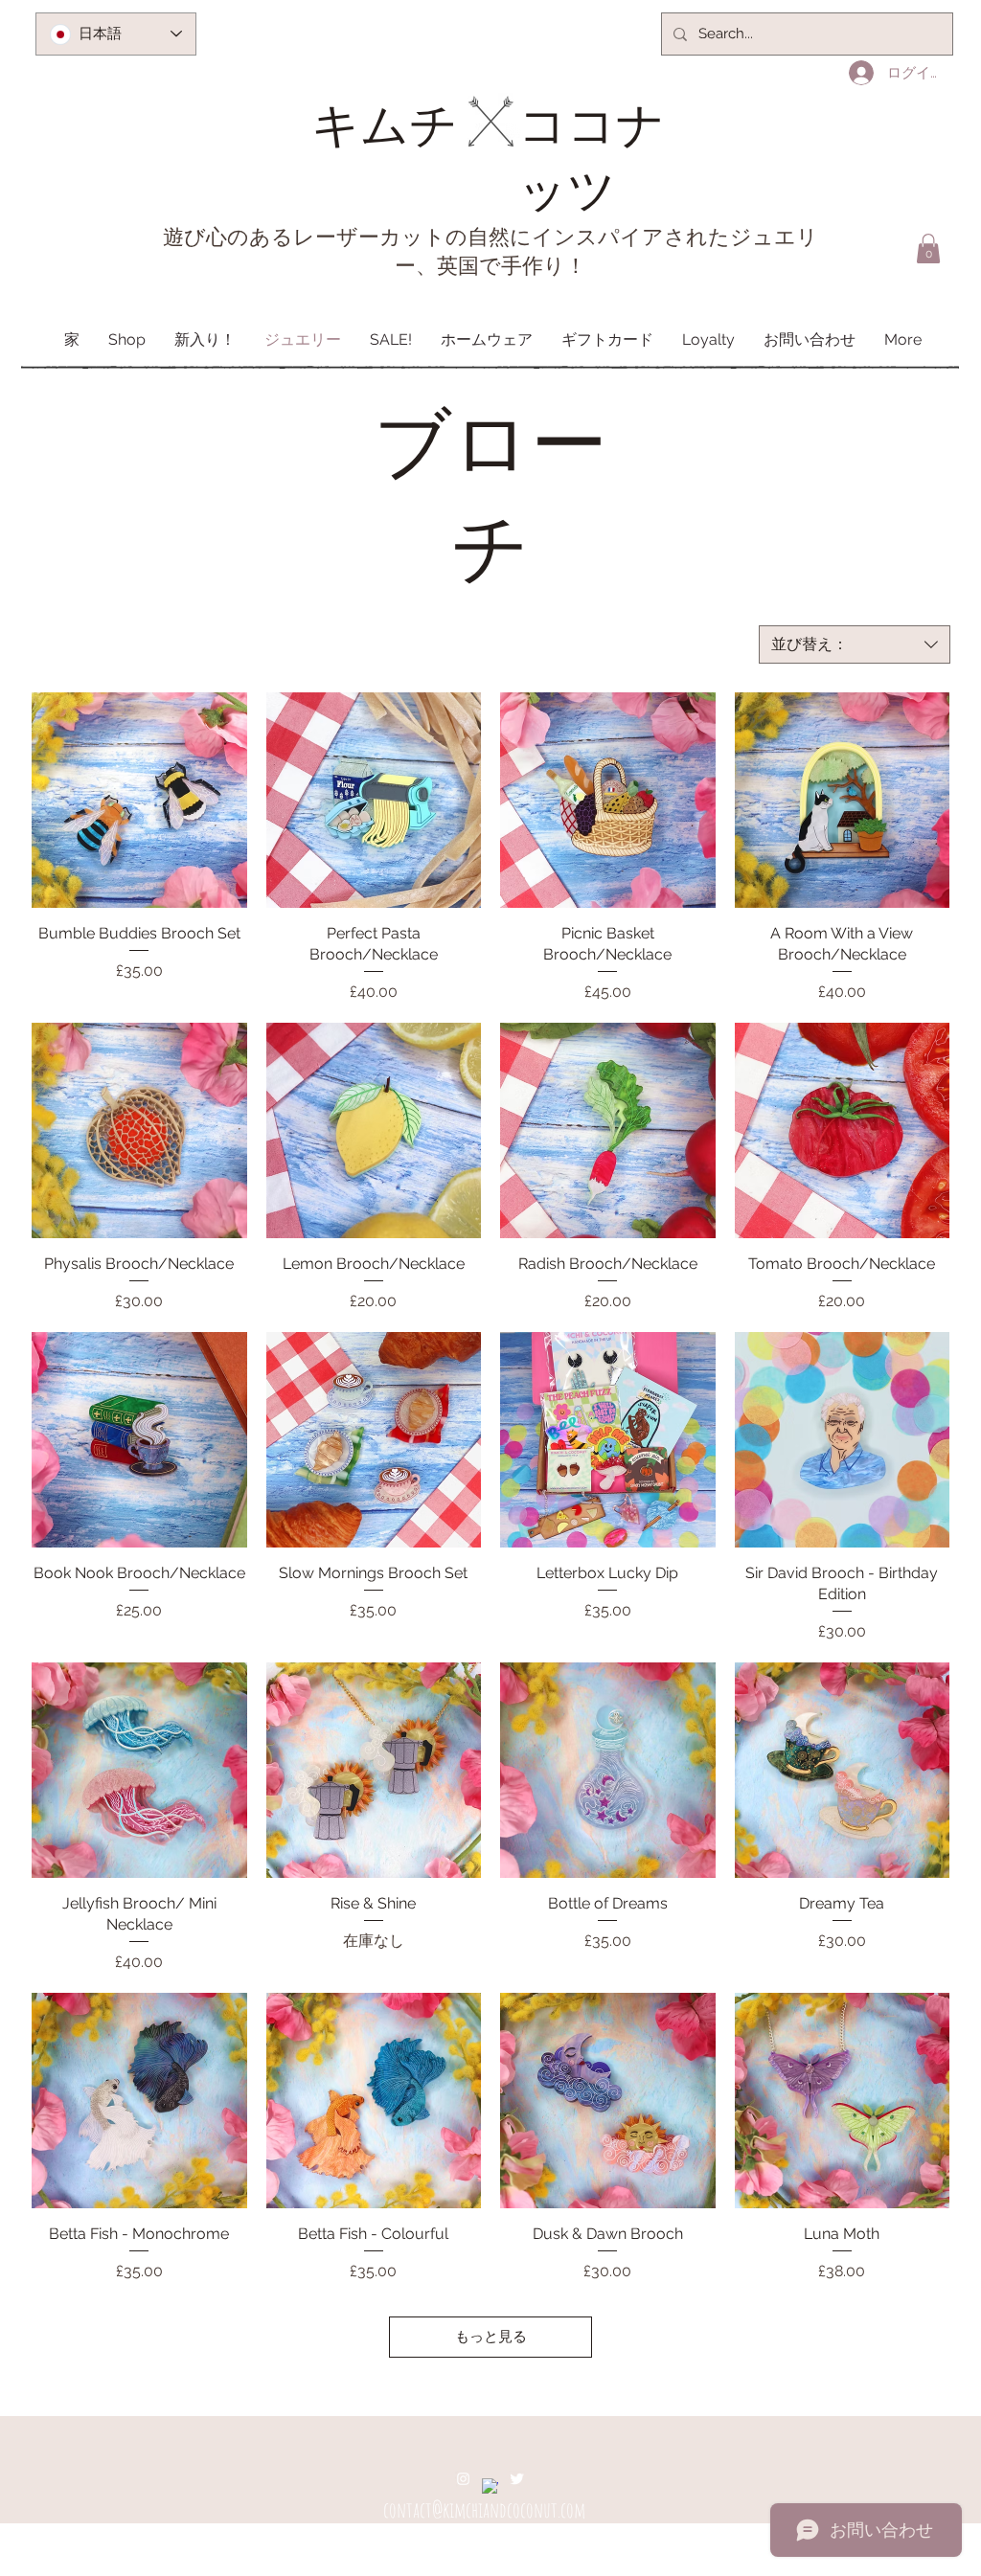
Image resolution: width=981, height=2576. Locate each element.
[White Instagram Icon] (463, 2479)
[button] (928, 249)
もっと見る (491, 2337)
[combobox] (855, 644)
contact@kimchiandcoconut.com (484, 2509)
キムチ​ (385, 123)
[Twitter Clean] (517, 2479)
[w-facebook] (490, 2486)
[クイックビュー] (139, 800)
